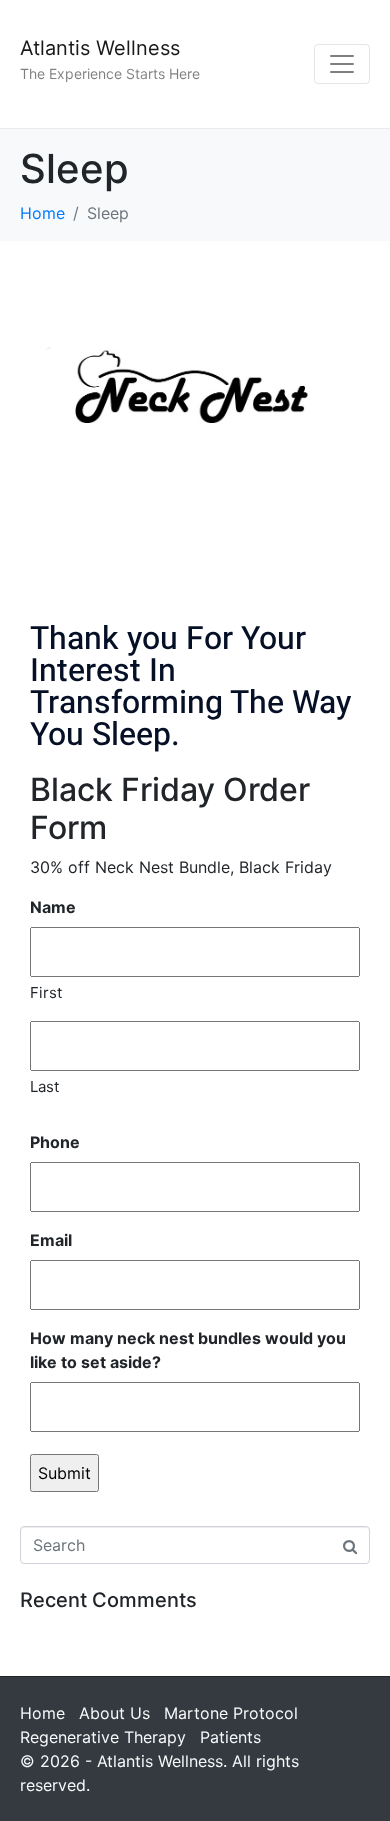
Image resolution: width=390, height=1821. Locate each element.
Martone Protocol (231, 1713)
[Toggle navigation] (342, 64)
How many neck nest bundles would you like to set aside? (188, 1350)
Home (42, 1713)
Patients (230, 1737)
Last (44, 1086)
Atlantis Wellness (100, 48)
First (46, 992)
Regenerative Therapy (103, 1737)
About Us (114, 1713)
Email (51, 1240)
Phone (55, 1142)
